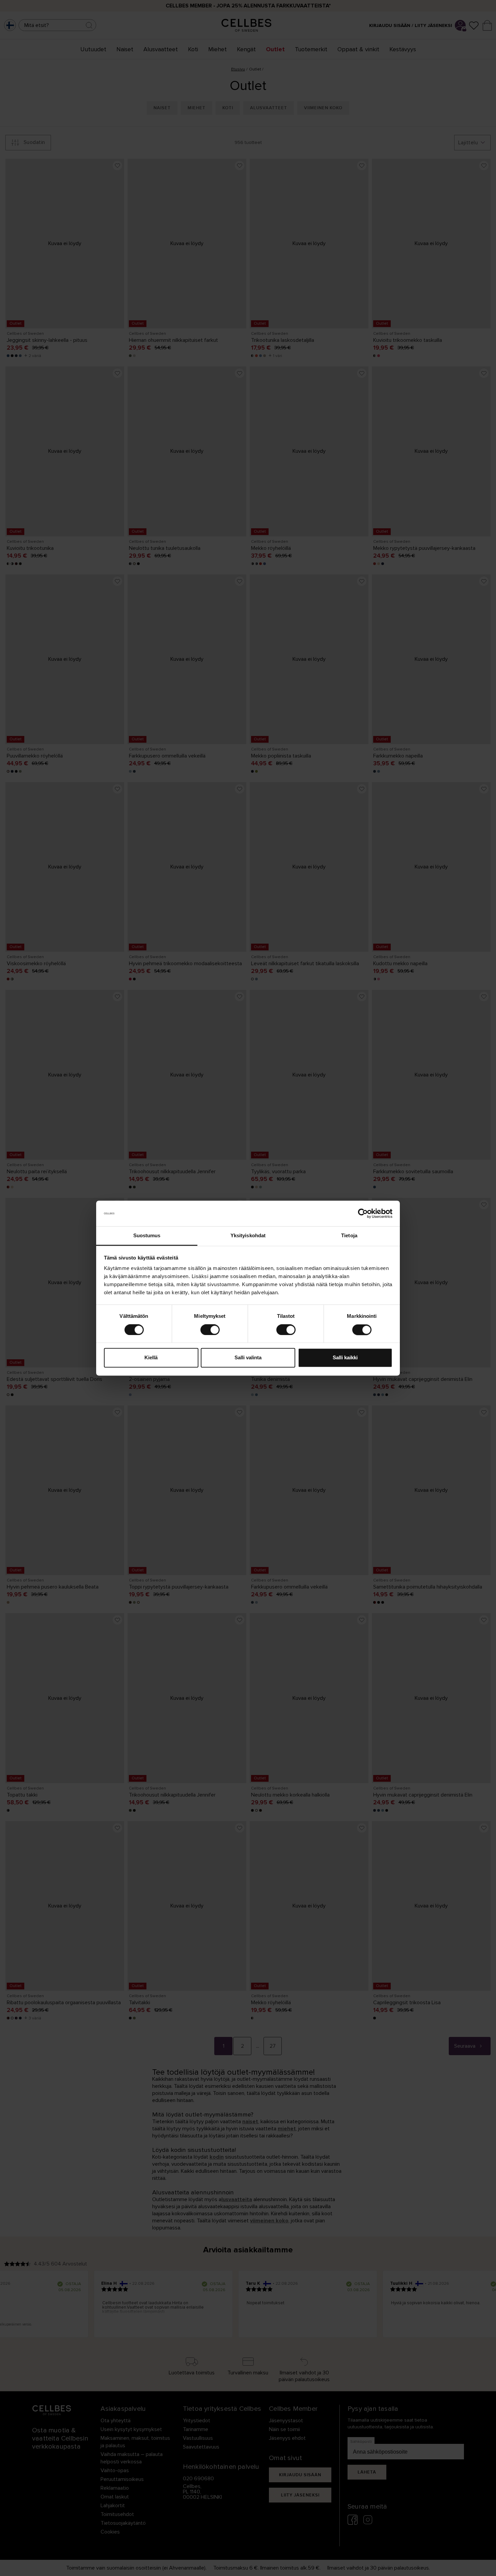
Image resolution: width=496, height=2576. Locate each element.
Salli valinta (248, 1358)
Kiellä (151, 1358)
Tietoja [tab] (349, 1236)
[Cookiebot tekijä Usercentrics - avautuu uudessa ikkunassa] (363, 1213)
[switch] (210, 1330)
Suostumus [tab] (147, 1236)
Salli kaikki (345, 1358)
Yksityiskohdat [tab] (248, 1236)
